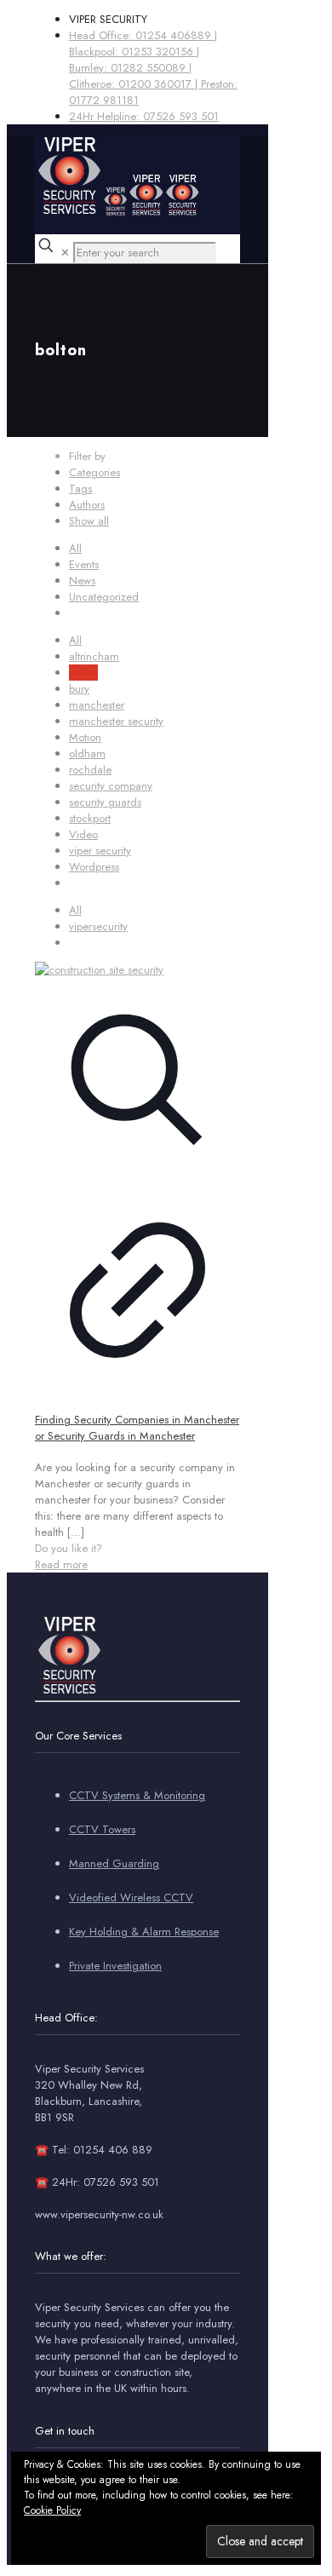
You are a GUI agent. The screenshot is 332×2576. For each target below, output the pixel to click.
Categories (94, 472)
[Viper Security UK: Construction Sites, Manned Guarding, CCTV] (117, 213)
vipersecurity (98, 926)
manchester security (116, 721)
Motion (85, 737)
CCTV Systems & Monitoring (137, 1795)
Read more (61, 1564)
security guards (105, 802)
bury (79, 689)
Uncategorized (104, 597)
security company (111, 786)
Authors (87, 505)
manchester (97, 705)
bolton (83, 673)
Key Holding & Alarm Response (144, 1932)
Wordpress (94, 867)
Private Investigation (115, 1966)
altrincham (94, 656)
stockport (90, 818)
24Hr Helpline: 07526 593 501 (144, 116)
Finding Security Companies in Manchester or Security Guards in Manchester (137, 1428)
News (82, 581)
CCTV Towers (102, 1829)
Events (84, 564)
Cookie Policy (52, 2510)
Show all (89, 521)
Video (83, 834)
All (75, 548)
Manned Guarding (114, 1863)
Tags (80, 489)
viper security (100, 851)
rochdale (90, 770)
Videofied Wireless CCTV (131, 1897)
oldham (87, 753)
